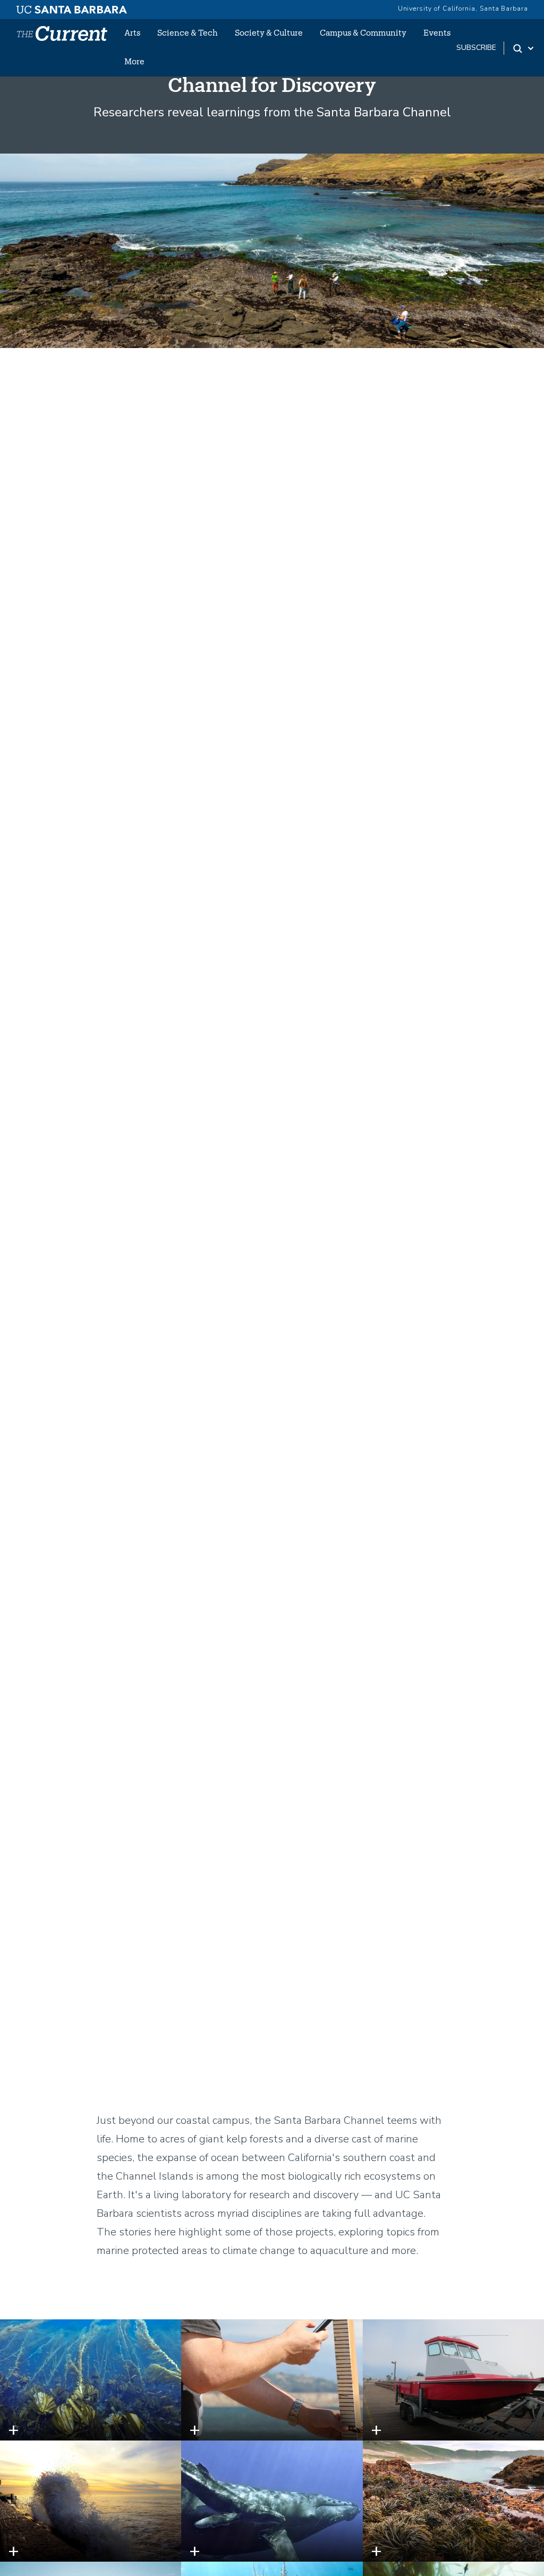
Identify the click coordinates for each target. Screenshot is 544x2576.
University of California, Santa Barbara (463, 9)
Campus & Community (363, 32)
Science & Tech (188, 32)
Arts (132, 32)
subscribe (476, 48)
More (134, 61)
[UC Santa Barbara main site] (72, 7)
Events (437, 32)
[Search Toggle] (524, 48)
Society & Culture (269, 32)
